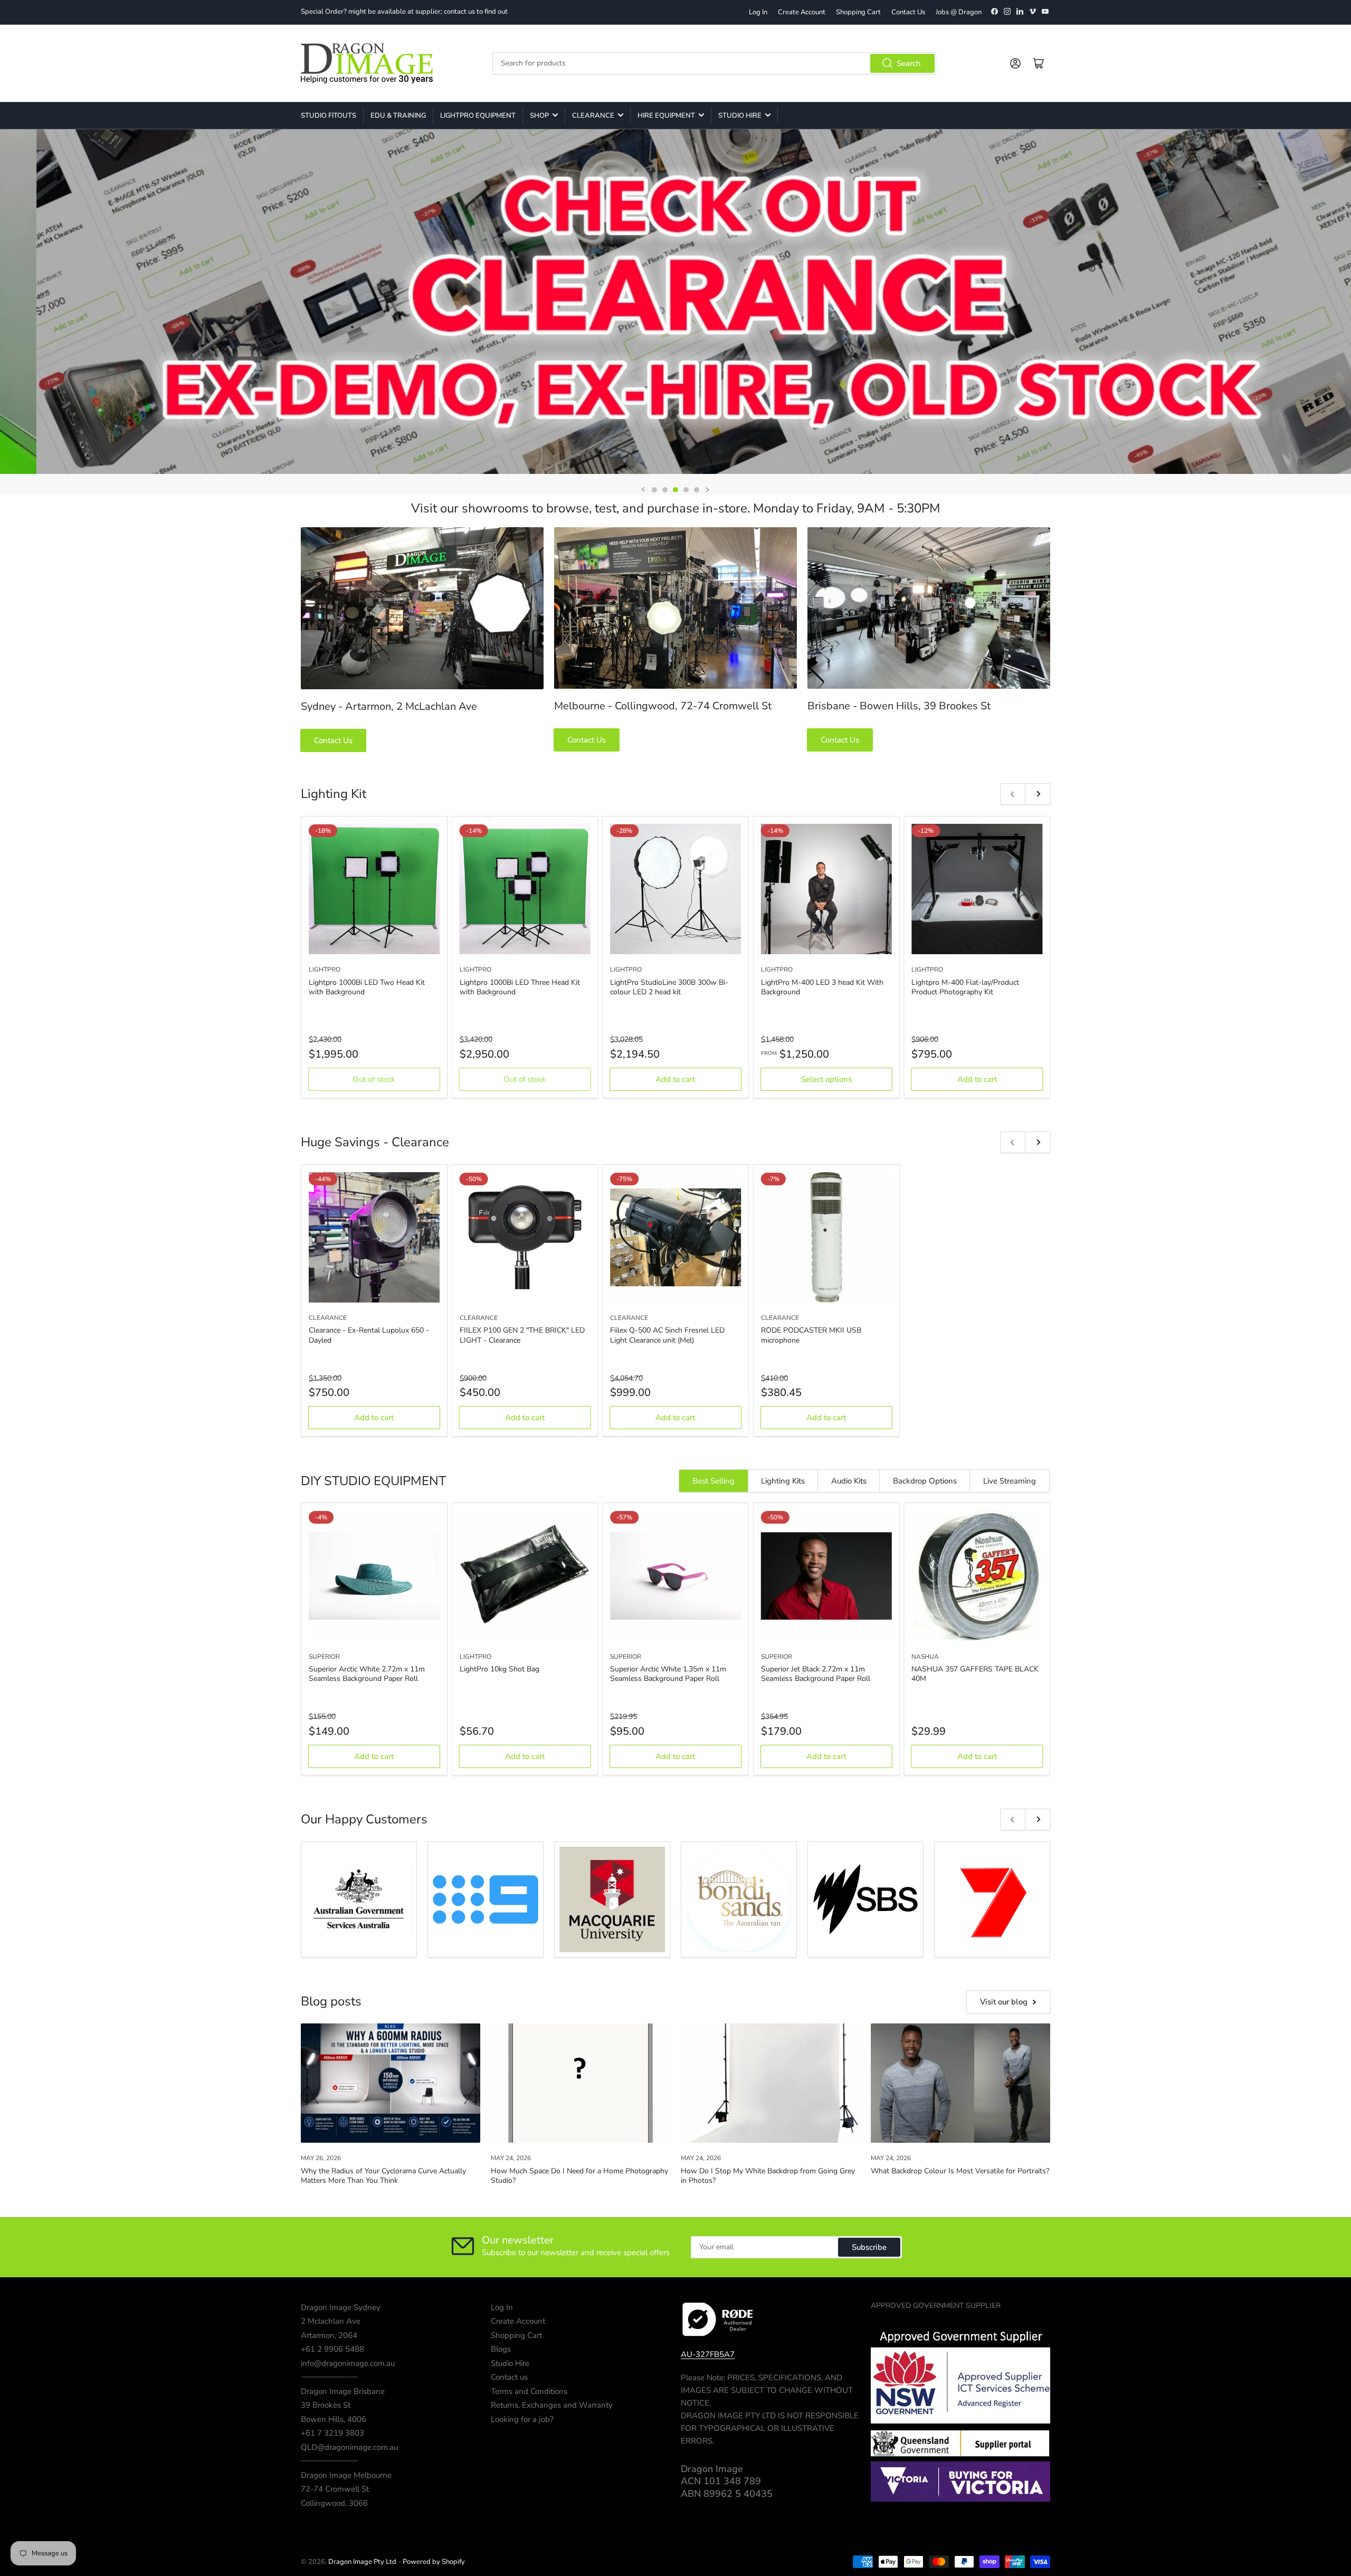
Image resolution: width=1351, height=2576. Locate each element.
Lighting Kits (783, 1481)
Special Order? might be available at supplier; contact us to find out (404, 12)
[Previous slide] (644, 490)
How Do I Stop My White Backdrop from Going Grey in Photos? (768, 2176)
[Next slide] (707, 490)
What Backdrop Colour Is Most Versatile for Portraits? (960, 2171)
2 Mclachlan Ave (331, 2321)
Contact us (509, 2377)
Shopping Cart (858, 12)
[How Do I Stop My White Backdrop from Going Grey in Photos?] (770, 2083)
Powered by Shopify (434, 2562)
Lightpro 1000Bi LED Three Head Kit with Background (520, 987)
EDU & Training (398, 116)
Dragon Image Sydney (341, 2307)
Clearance (593, 116)
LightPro (325, 969)
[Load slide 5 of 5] (697, 490)
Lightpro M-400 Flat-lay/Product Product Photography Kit (965, 987)
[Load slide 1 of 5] (654, 490)
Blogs (501, 2349)
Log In (758, 12)
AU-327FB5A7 (708, 2354)
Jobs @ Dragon (959, 12)
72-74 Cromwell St (335, 2489)
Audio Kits (849, 1481)
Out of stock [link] (374, 1079)
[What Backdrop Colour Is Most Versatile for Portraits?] (960, 2083)
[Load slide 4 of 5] (686, 490)
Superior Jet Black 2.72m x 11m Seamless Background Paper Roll (816, 1674)
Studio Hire (740, 116)
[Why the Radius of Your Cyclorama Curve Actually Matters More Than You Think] (391, 2083)
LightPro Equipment (478, 116)
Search (909, 63)
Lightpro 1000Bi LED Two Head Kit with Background (367, 987)
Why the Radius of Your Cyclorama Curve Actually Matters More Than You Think (383, 2176)
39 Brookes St (326, 2405)
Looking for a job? (522, 2419)
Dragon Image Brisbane (343, 2391)
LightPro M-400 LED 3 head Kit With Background (822, 987)
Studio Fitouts (329, 116)
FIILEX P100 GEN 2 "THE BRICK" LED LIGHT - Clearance (522, 1335)
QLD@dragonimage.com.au (349, 2447)
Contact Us (908, 12)
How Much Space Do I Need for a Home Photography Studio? (579, 2176)
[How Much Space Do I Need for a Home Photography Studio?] (581, 2083)
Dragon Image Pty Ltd (362, 2562)
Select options (826, 1079)
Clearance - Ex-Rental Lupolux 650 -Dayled (369, 1335)
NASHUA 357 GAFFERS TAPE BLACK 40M (975, 1674)
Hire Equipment (666, 116)
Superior (324, 1657)
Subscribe (869, 2247)
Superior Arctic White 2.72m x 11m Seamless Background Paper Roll (367, 1674)
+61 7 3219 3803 (332, 2433)
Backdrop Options (925, 1481)
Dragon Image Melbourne (346, 2475)
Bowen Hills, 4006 (334, 2419)
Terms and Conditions (529, 2391)
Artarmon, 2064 (329, 2335)
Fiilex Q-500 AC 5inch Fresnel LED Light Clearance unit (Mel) (667, 1335)
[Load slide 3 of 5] (675, 490)
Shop (539, 116)
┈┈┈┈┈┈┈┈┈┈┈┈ (329, 2377)
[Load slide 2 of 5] (665, 490)
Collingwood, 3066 (334, 2503)
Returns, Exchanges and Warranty (552, 2405)
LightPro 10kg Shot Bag (500, 1669)
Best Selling (713, 1481)
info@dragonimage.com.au (348, 2363)
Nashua (925, 1657)
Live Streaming (1010, 1481)
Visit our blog (1004, 2002)
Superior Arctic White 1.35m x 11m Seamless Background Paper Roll (668, 1674)
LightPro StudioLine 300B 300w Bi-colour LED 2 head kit (669, 987)
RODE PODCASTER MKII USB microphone (811, 1335)
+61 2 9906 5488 (332, 2349)
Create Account (802, 12)
